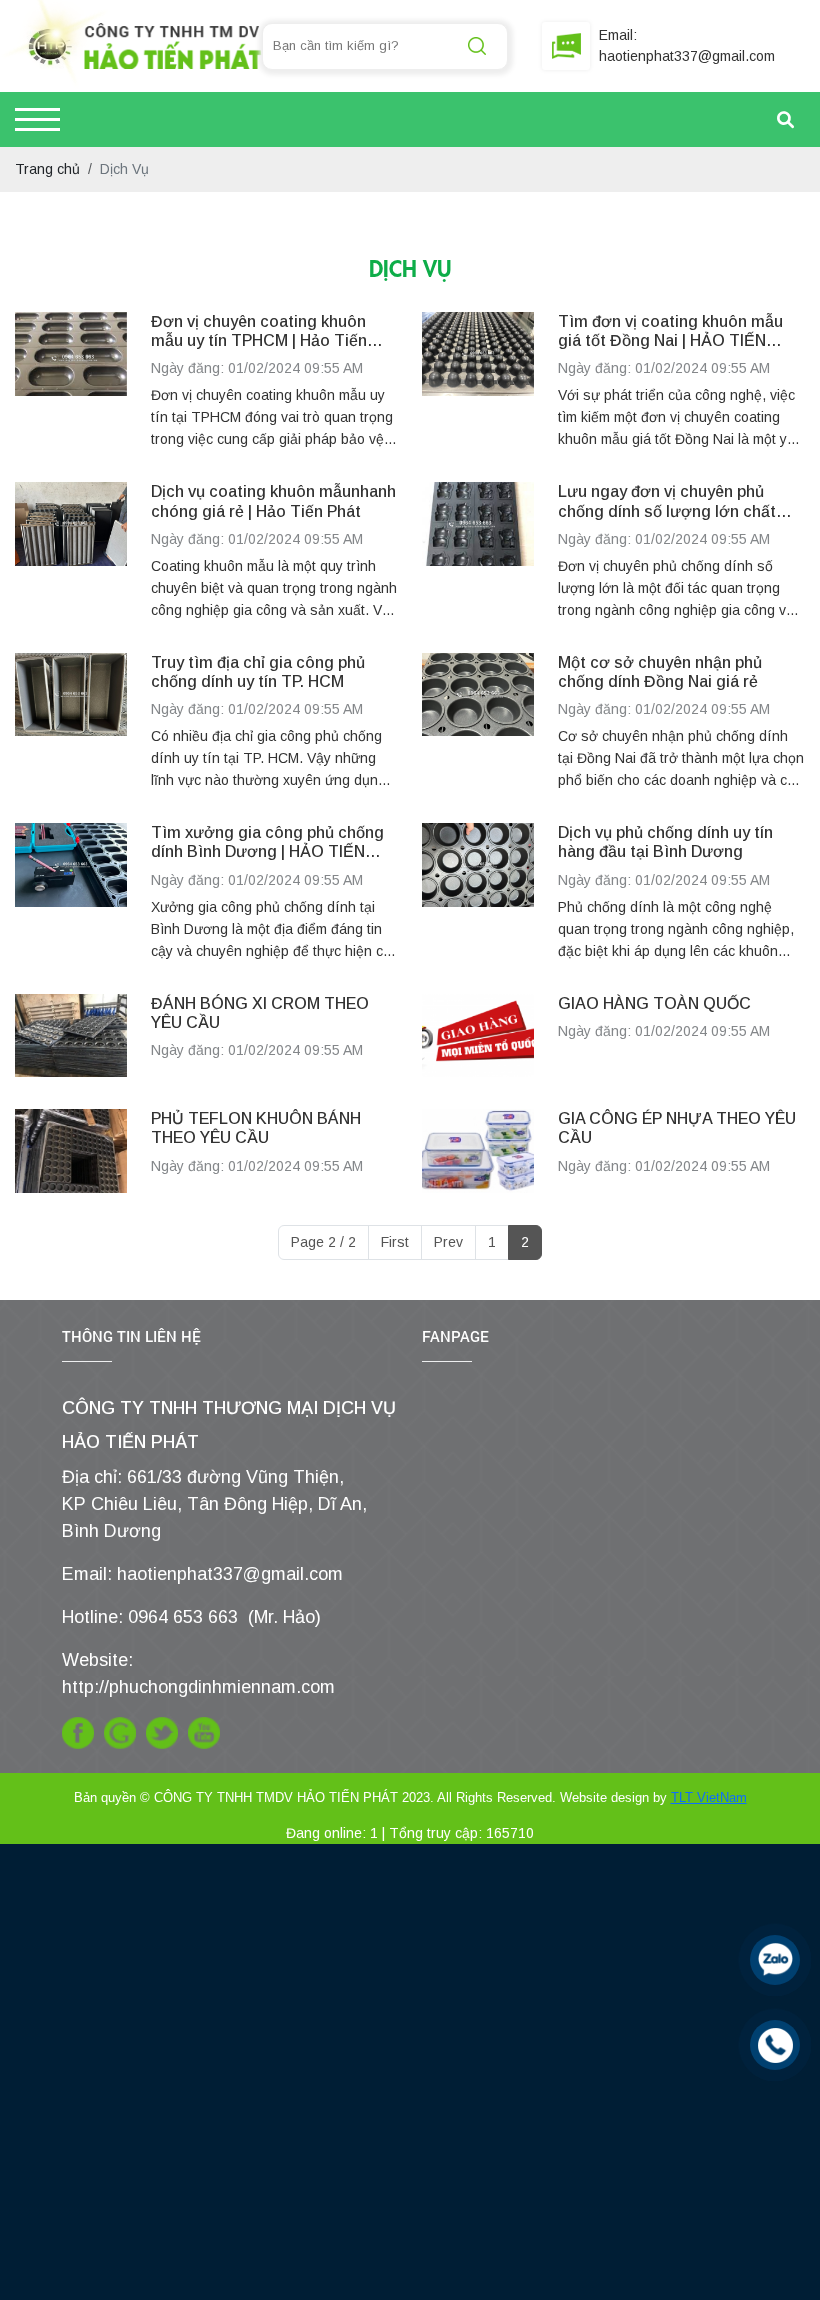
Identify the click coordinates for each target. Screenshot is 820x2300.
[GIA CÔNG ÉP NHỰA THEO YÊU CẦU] (478, 1151)
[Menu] (37, 119)
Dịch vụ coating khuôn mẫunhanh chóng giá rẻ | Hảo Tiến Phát (273, 501)
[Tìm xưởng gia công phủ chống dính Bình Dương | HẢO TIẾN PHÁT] (71, 892)
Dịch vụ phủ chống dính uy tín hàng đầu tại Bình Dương (665, 842)
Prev (448, 1242)
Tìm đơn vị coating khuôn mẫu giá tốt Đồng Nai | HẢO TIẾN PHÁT (670, 331)
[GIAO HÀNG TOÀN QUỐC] (478, 1036)
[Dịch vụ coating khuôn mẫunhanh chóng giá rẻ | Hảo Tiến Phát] (71, 551)
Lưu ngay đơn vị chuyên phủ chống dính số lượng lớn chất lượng (667, 501)
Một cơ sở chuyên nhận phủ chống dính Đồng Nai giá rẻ (660, 672)
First (395, 1242)
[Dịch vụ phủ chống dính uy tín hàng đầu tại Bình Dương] (478, 892)
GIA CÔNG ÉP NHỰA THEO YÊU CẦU (677, 1128)
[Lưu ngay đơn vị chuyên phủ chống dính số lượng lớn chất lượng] (478, 551)
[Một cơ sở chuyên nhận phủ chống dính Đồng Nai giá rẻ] (478, 722)
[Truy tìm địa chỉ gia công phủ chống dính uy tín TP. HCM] (71, 722)
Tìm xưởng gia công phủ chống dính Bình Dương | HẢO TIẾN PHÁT (267, 842)
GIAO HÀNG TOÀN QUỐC (654, 1003)
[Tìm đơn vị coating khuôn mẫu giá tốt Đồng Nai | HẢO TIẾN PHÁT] (478, 381)
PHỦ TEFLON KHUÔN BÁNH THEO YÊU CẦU (256, 1128)
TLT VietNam (709, 1797)
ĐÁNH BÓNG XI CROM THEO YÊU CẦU (260, 1013)
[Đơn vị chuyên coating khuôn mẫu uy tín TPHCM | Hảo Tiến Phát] (71, 381)
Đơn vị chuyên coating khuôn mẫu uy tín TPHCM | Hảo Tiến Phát (259, 331)
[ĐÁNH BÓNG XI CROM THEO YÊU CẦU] (71, 1036)
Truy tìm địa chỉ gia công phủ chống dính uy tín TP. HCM (258, 672)
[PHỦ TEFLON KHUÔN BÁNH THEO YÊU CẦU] (71, 1151)
